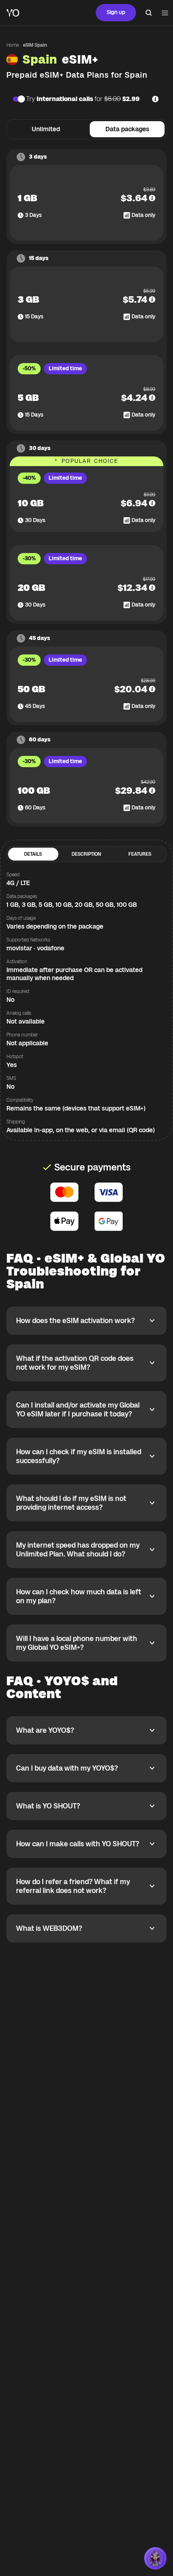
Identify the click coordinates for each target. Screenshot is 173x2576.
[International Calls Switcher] (18, 99)
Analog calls (19, 1013)
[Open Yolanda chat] (155, 2558)
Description (86, 854)
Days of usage (21, 918)
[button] (152, 198)
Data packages (127, 129)
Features (140, 854)
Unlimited (46, 129)
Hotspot (15, 1057)
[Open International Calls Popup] (155, 99)
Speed (13, 875)
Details (33, 854)
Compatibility (20, 1100)
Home (13, 45)
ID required (18, 991)
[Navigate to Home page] (13, 13)
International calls (65, 99)
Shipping (16, 1122)
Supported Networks (28, 940)
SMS (11, 1078)
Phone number (22, 1035)
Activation (17, 962)
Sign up (116, 12)
